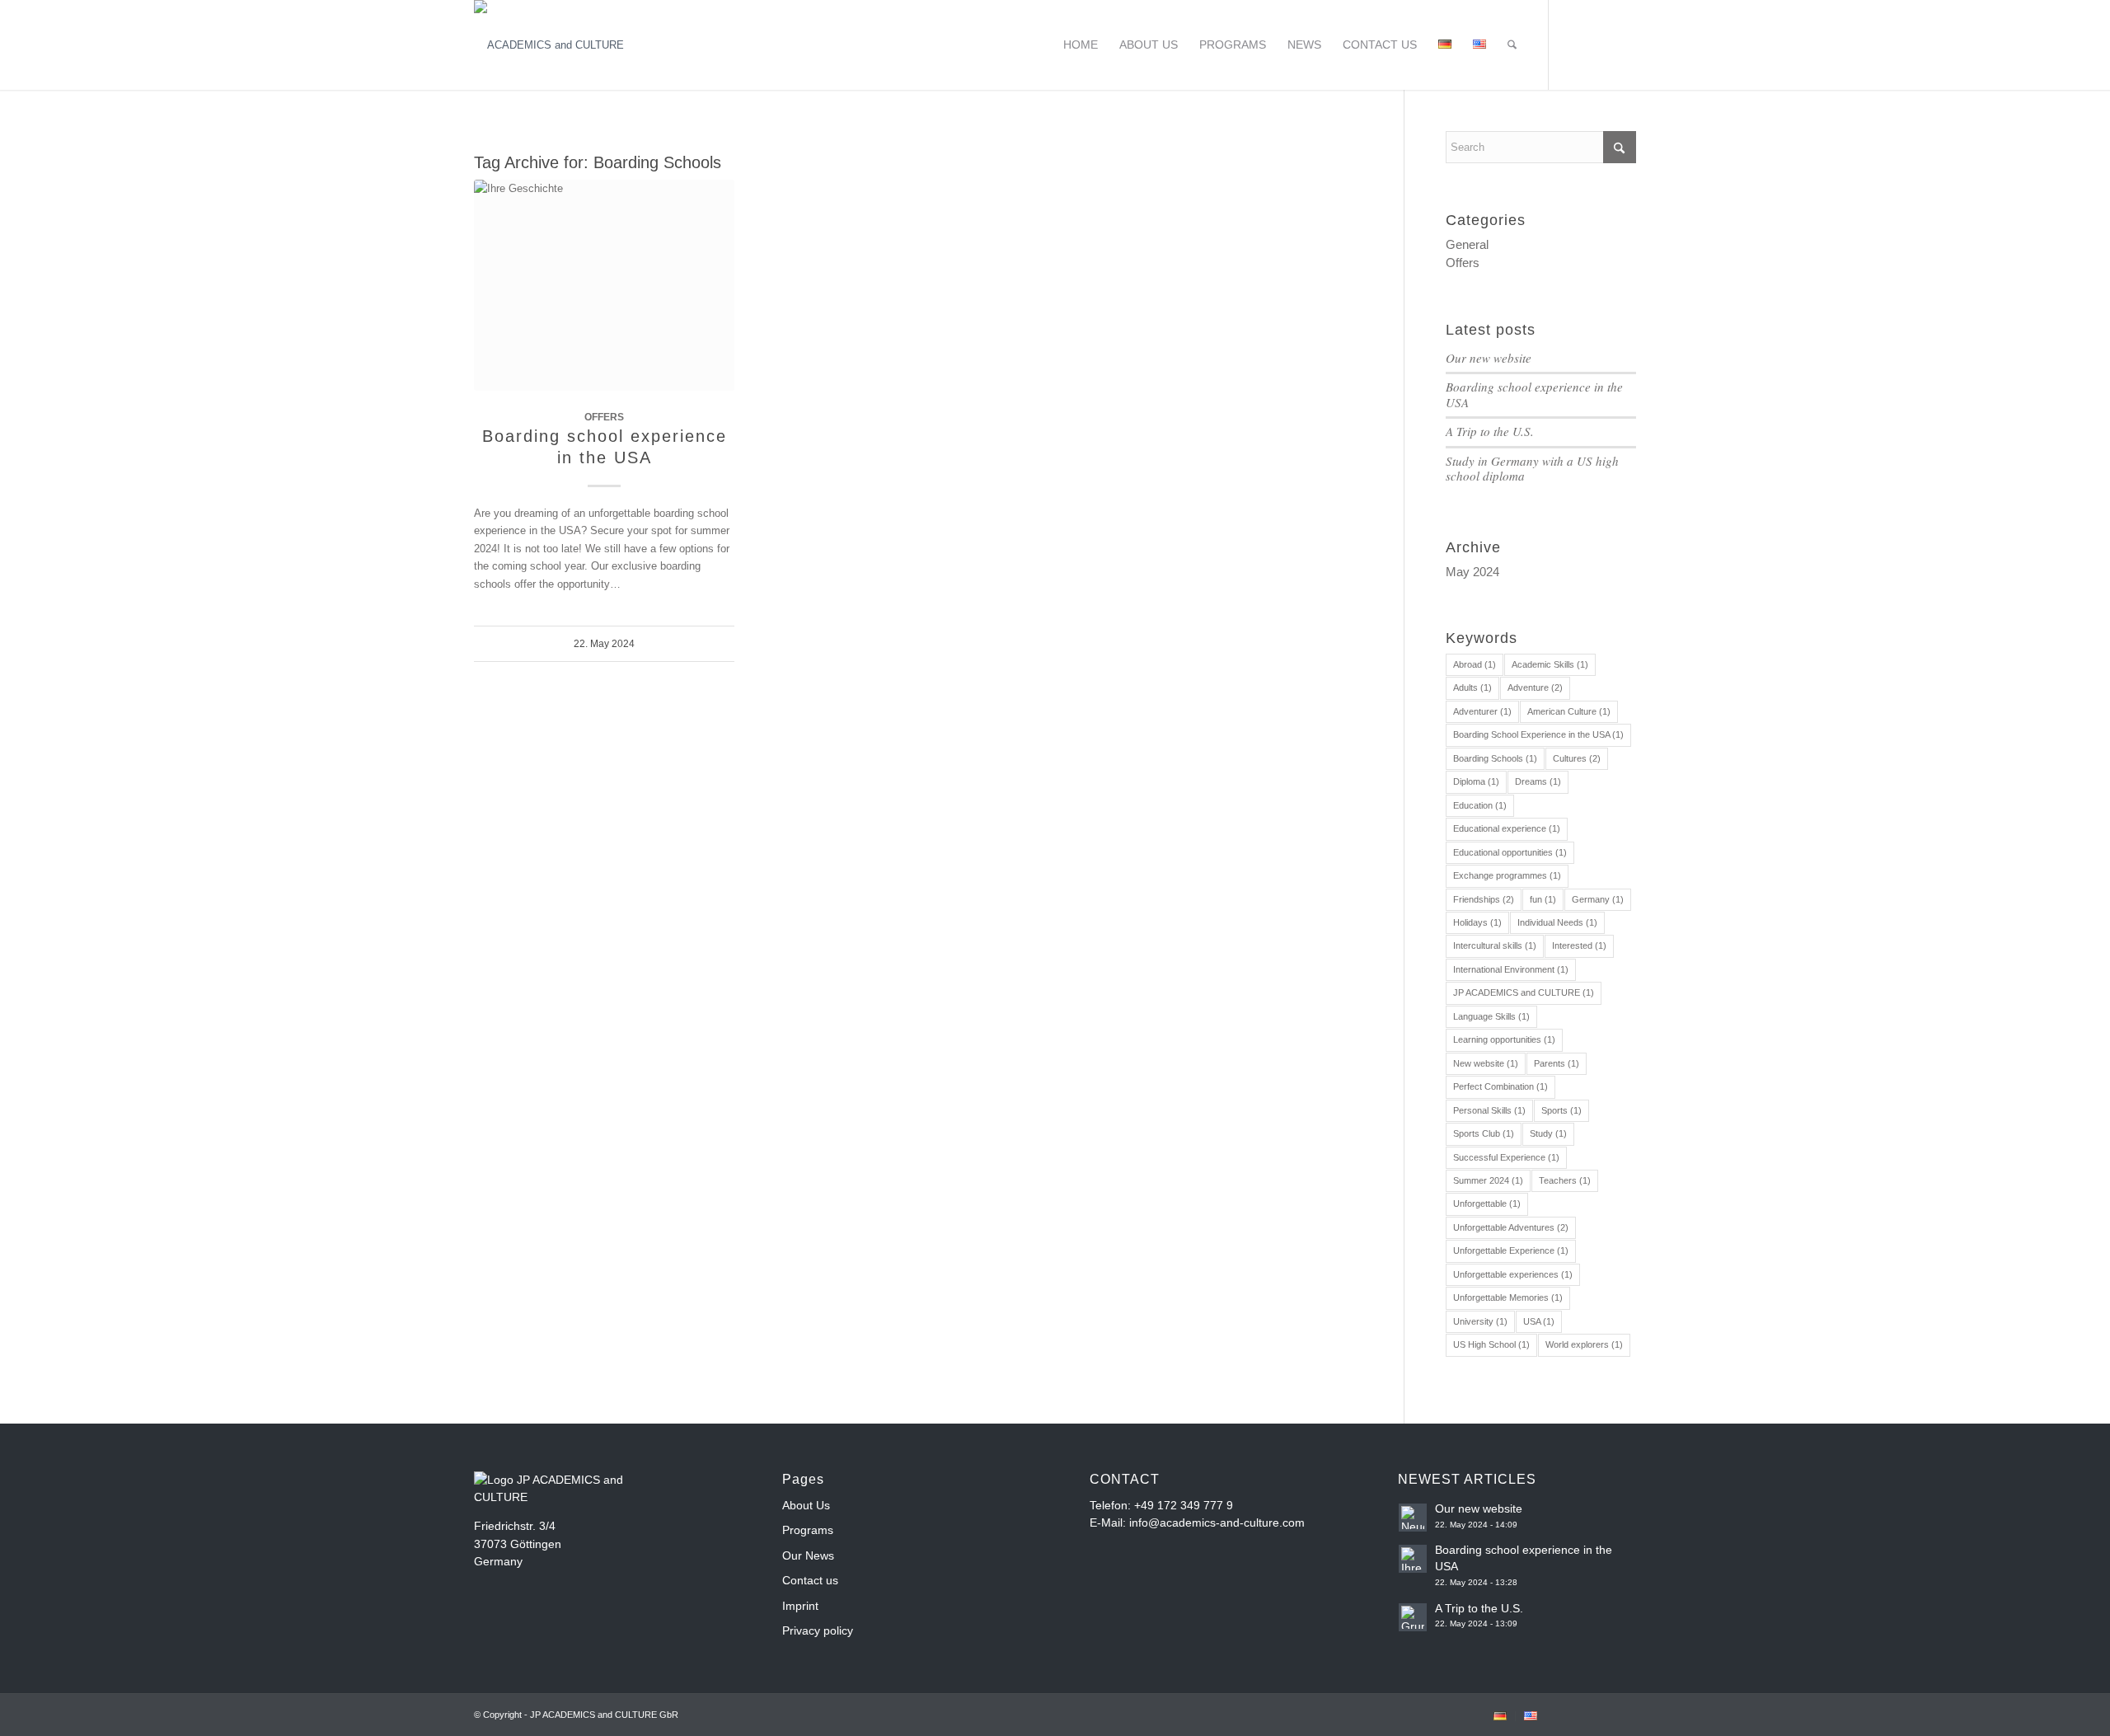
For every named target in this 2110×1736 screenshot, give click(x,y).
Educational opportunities (1510, 852)
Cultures (1577, 758)
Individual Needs (1557, 922)
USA (1539, 1321)
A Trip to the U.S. (1490, 431)
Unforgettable (1487, 1203)
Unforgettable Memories (1508, 1297)
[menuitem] (1081, 45)
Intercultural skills (1495, 945)
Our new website (1489, 358)
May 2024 (1472, 572)
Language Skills (1491, 1016)
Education (1480, 805)
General (1467, 244)
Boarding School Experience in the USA (1538, 734)
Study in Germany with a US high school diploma (1532, 469)
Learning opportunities (1504, 1039)
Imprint (800, 1606)
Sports (1561, 1110)
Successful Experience (1506, 1157)
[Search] (1512, 45)
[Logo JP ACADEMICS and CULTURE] (549, 45)
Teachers (1565, 1180)
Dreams (1538, 781)
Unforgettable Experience (1511, 1250)
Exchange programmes (1507, 875)
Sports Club (1484, 1133)
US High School (1491, 1344)
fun (1543, 899)
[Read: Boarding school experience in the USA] (1413, 1559)
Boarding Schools (1495, 758)
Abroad (1475, 664)
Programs (808, 1530)
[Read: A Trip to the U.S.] (1413, 1617)
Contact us (810, 1580)
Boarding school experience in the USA (1534, 394)
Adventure (1535, 687)
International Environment (1511, 969)
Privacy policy (818, 1630)
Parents (1557, 1063)
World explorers (1584, 1344)
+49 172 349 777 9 (1184, 1505)
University (1480, 1321)
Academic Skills (1550, 664)
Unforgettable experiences (1513, 1274)
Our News (808, 1555)
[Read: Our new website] (1413, 1518)
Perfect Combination (1500, 1086)
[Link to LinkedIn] (1624, 45)
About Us (806, 1505)
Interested (1579, 945)
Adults (1472, 687)
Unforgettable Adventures (1511, 1227)
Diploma (1476, 781)
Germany (1598, 899)
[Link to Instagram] (1599, 45)
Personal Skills (1489, 1110)
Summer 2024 (1488, 1180)
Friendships (1484, 899)
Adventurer (1482, 711)
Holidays (1477, 922)
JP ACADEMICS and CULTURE (1524, 992)
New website (1486, 1063)
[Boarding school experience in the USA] (604, 285)
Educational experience (1507, 828)
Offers (604, 417)
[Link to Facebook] (1574, 45)
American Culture (1569, 711)
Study (1548, 1133)
